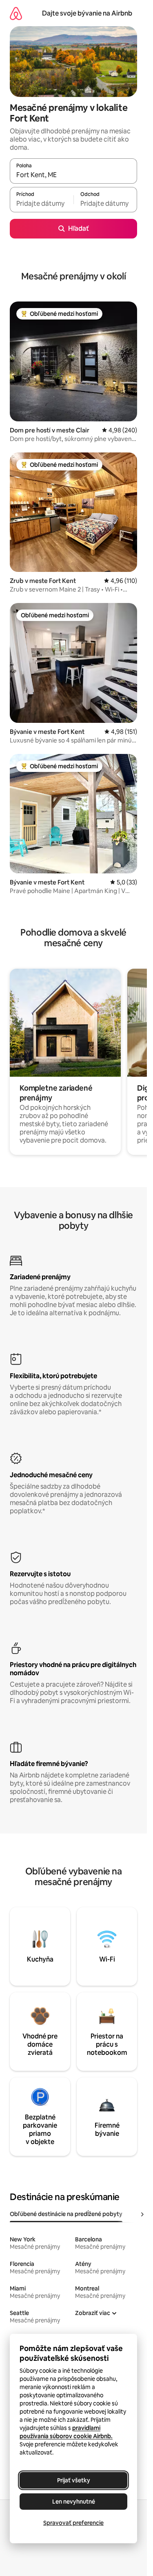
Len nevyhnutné (74, 2502)
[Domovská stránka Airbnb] (16, 13)
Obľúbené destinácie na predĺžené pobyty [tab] (66, 2214)
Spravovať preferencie (73, 2523)
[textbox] (42, 203)
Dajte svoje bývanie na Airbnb (87, 13)
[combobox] (73, 175)
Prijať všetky (74, 2480)
